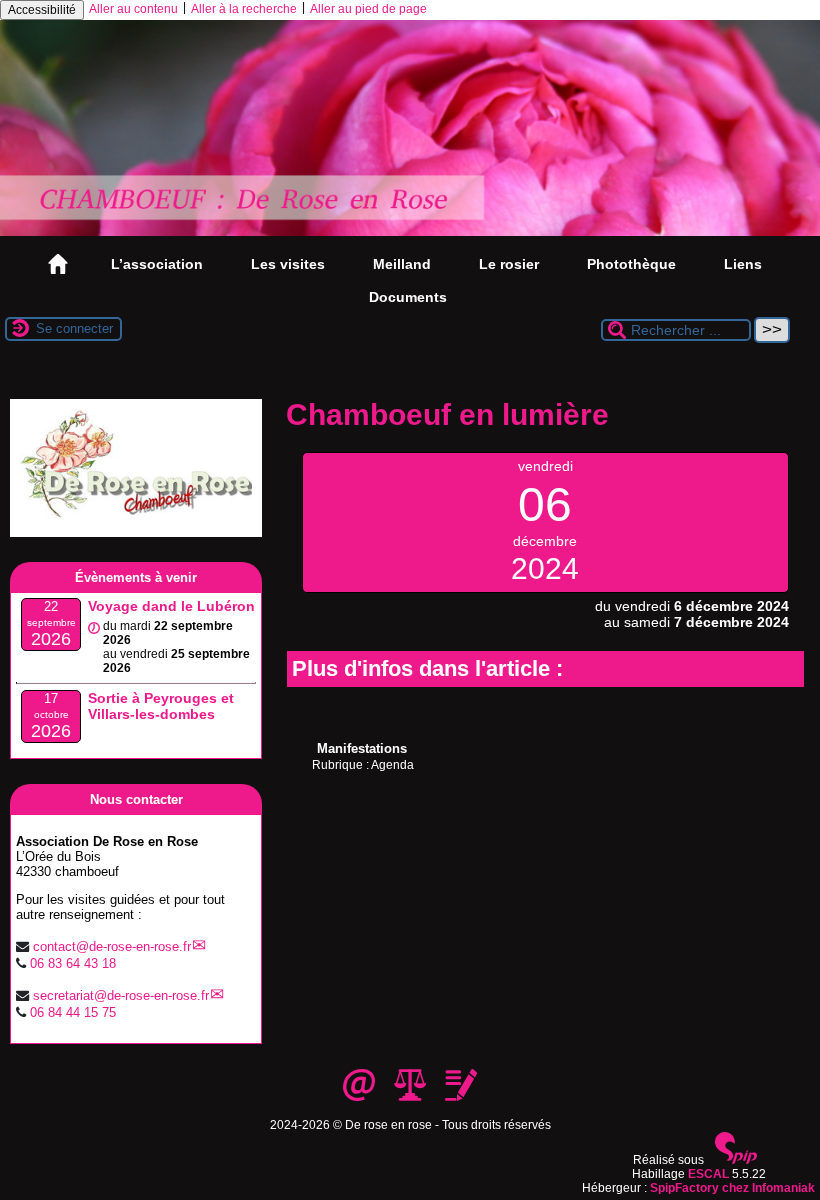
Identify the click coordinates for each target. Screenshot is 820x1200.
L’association (157, 264)
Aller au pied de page (368, 9)
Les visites (288, 264)
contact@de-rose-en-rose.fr (112, 946)
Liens (743, 264)
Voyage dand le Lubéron (171, 606)
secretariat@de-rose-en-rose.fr (121, 995)
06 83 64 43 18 (73, 963)
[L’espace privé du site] (461, 1097)
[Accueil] (410, 232)
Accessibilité (42, 10)
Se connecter (74, 328)
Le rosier (509, 264)
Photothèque (631, 264)
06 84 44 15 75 (73, 1012)
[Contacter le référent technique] (360, 1097)
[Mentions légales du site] (411, 1097)
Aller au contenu (133, 9)
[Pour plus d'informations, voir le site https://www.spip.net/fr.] (736, 1160)
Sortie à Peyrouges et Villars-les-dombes (161, 706)
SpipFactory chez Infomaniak (732, 1188)
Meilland (402, 264)
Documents (408, 297)
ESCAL (708, 1174)
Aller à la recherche (244, 9)
